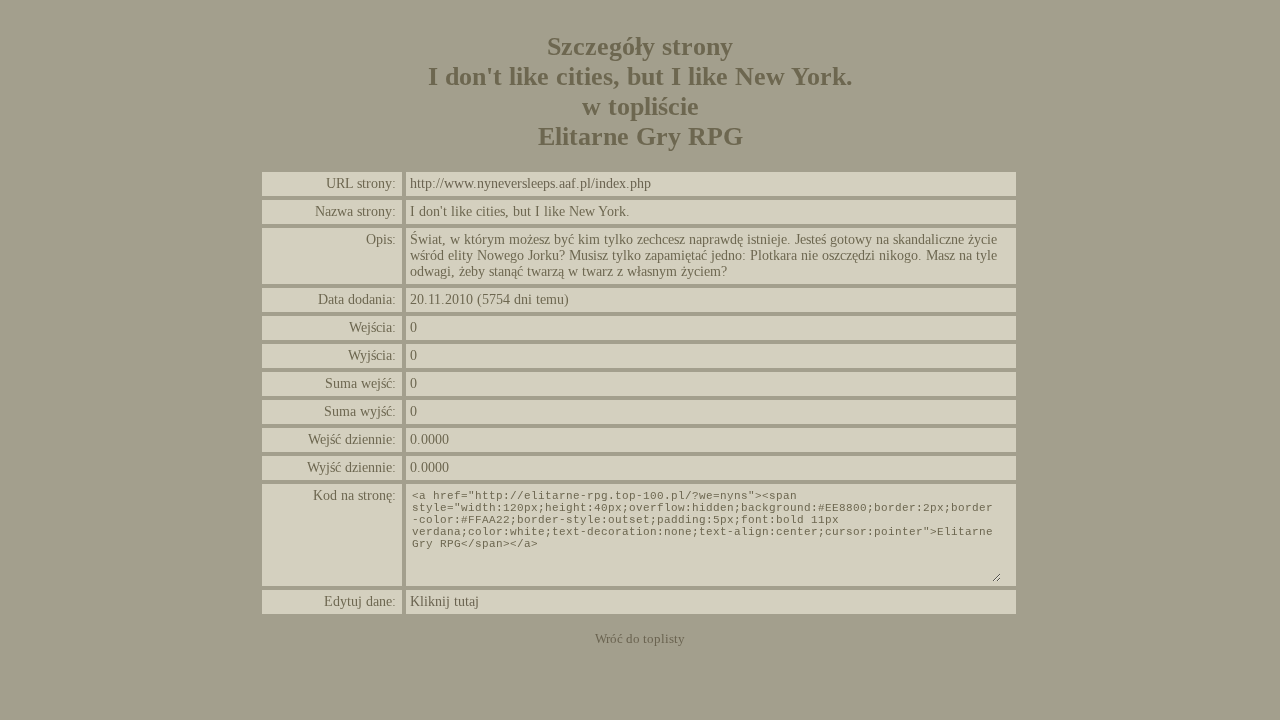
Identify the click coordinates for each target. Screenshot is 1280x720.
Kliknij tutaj (444, 601)
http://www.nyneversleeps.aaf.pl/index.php (530, 183)
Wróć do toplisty (640, 638)
